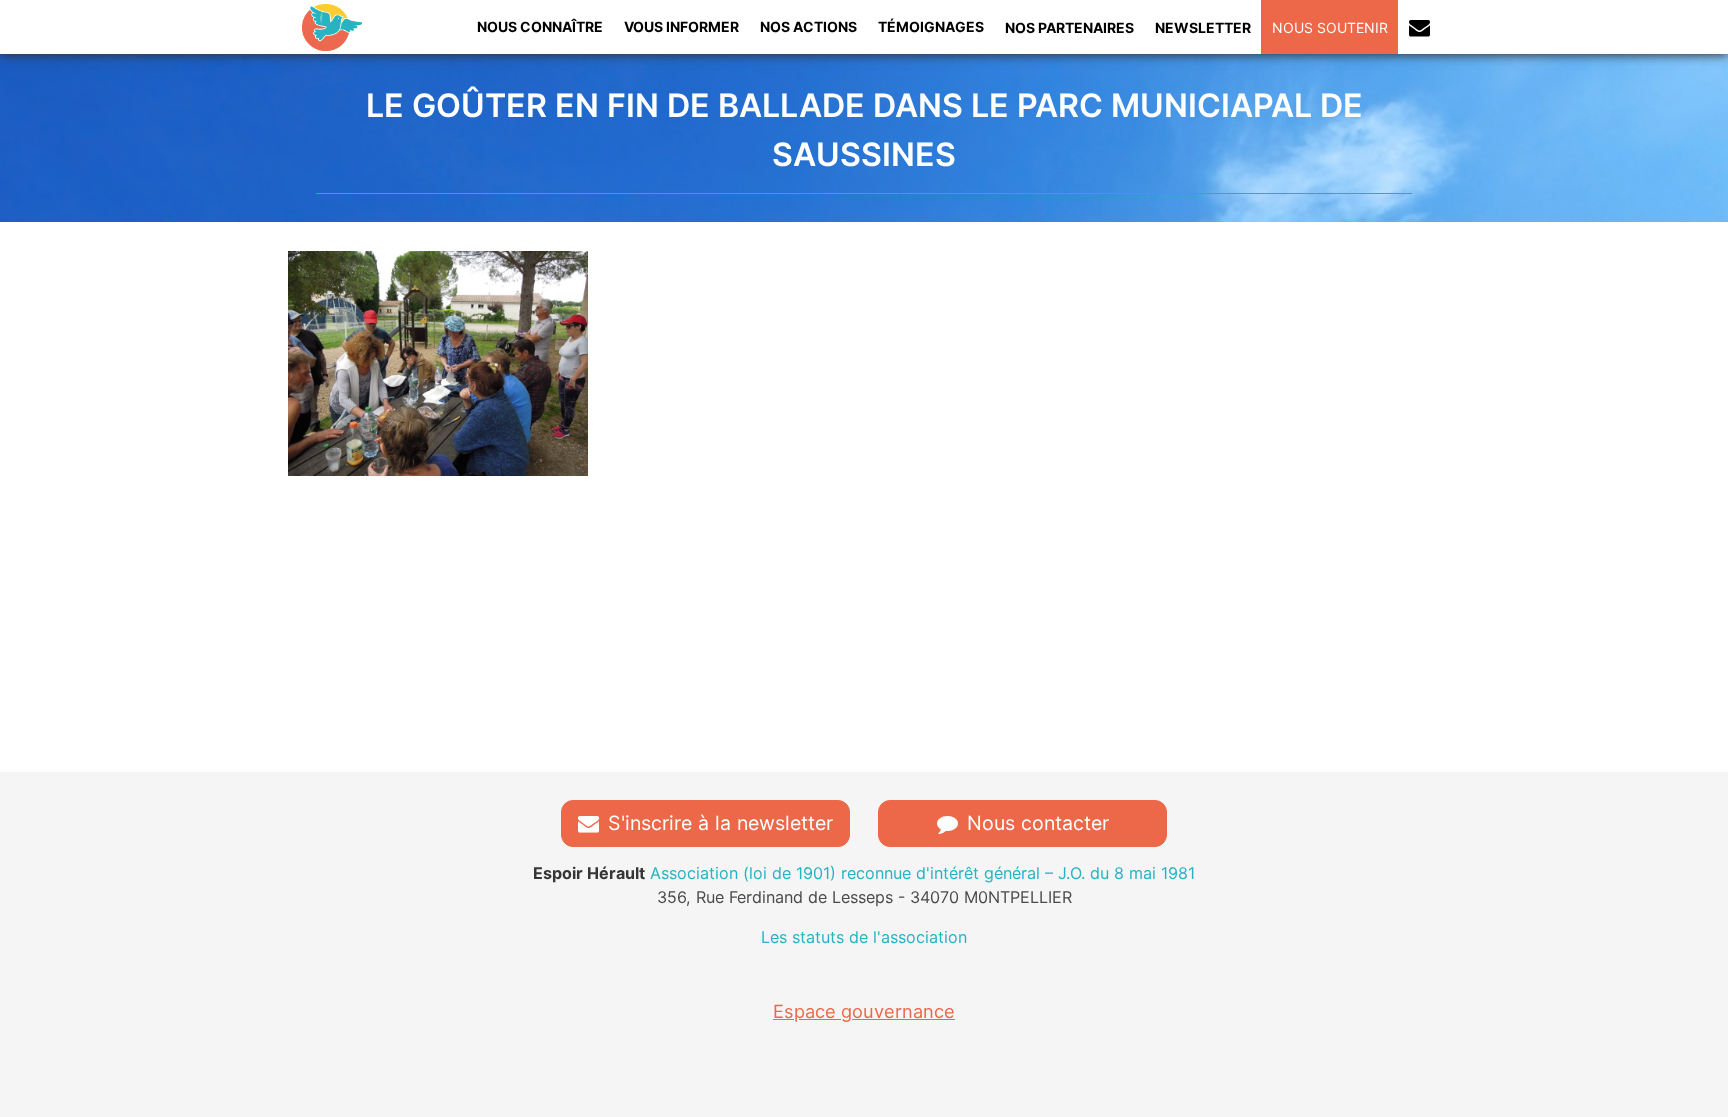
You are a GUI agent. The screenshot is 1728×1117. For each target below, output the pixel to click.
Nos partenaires (1069, 27)
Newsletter (1203, 27)
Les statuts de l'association (864, 937)
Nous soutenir (1330, 27)
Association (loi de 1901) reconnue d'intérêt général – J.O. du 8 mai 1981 (864, 873)
